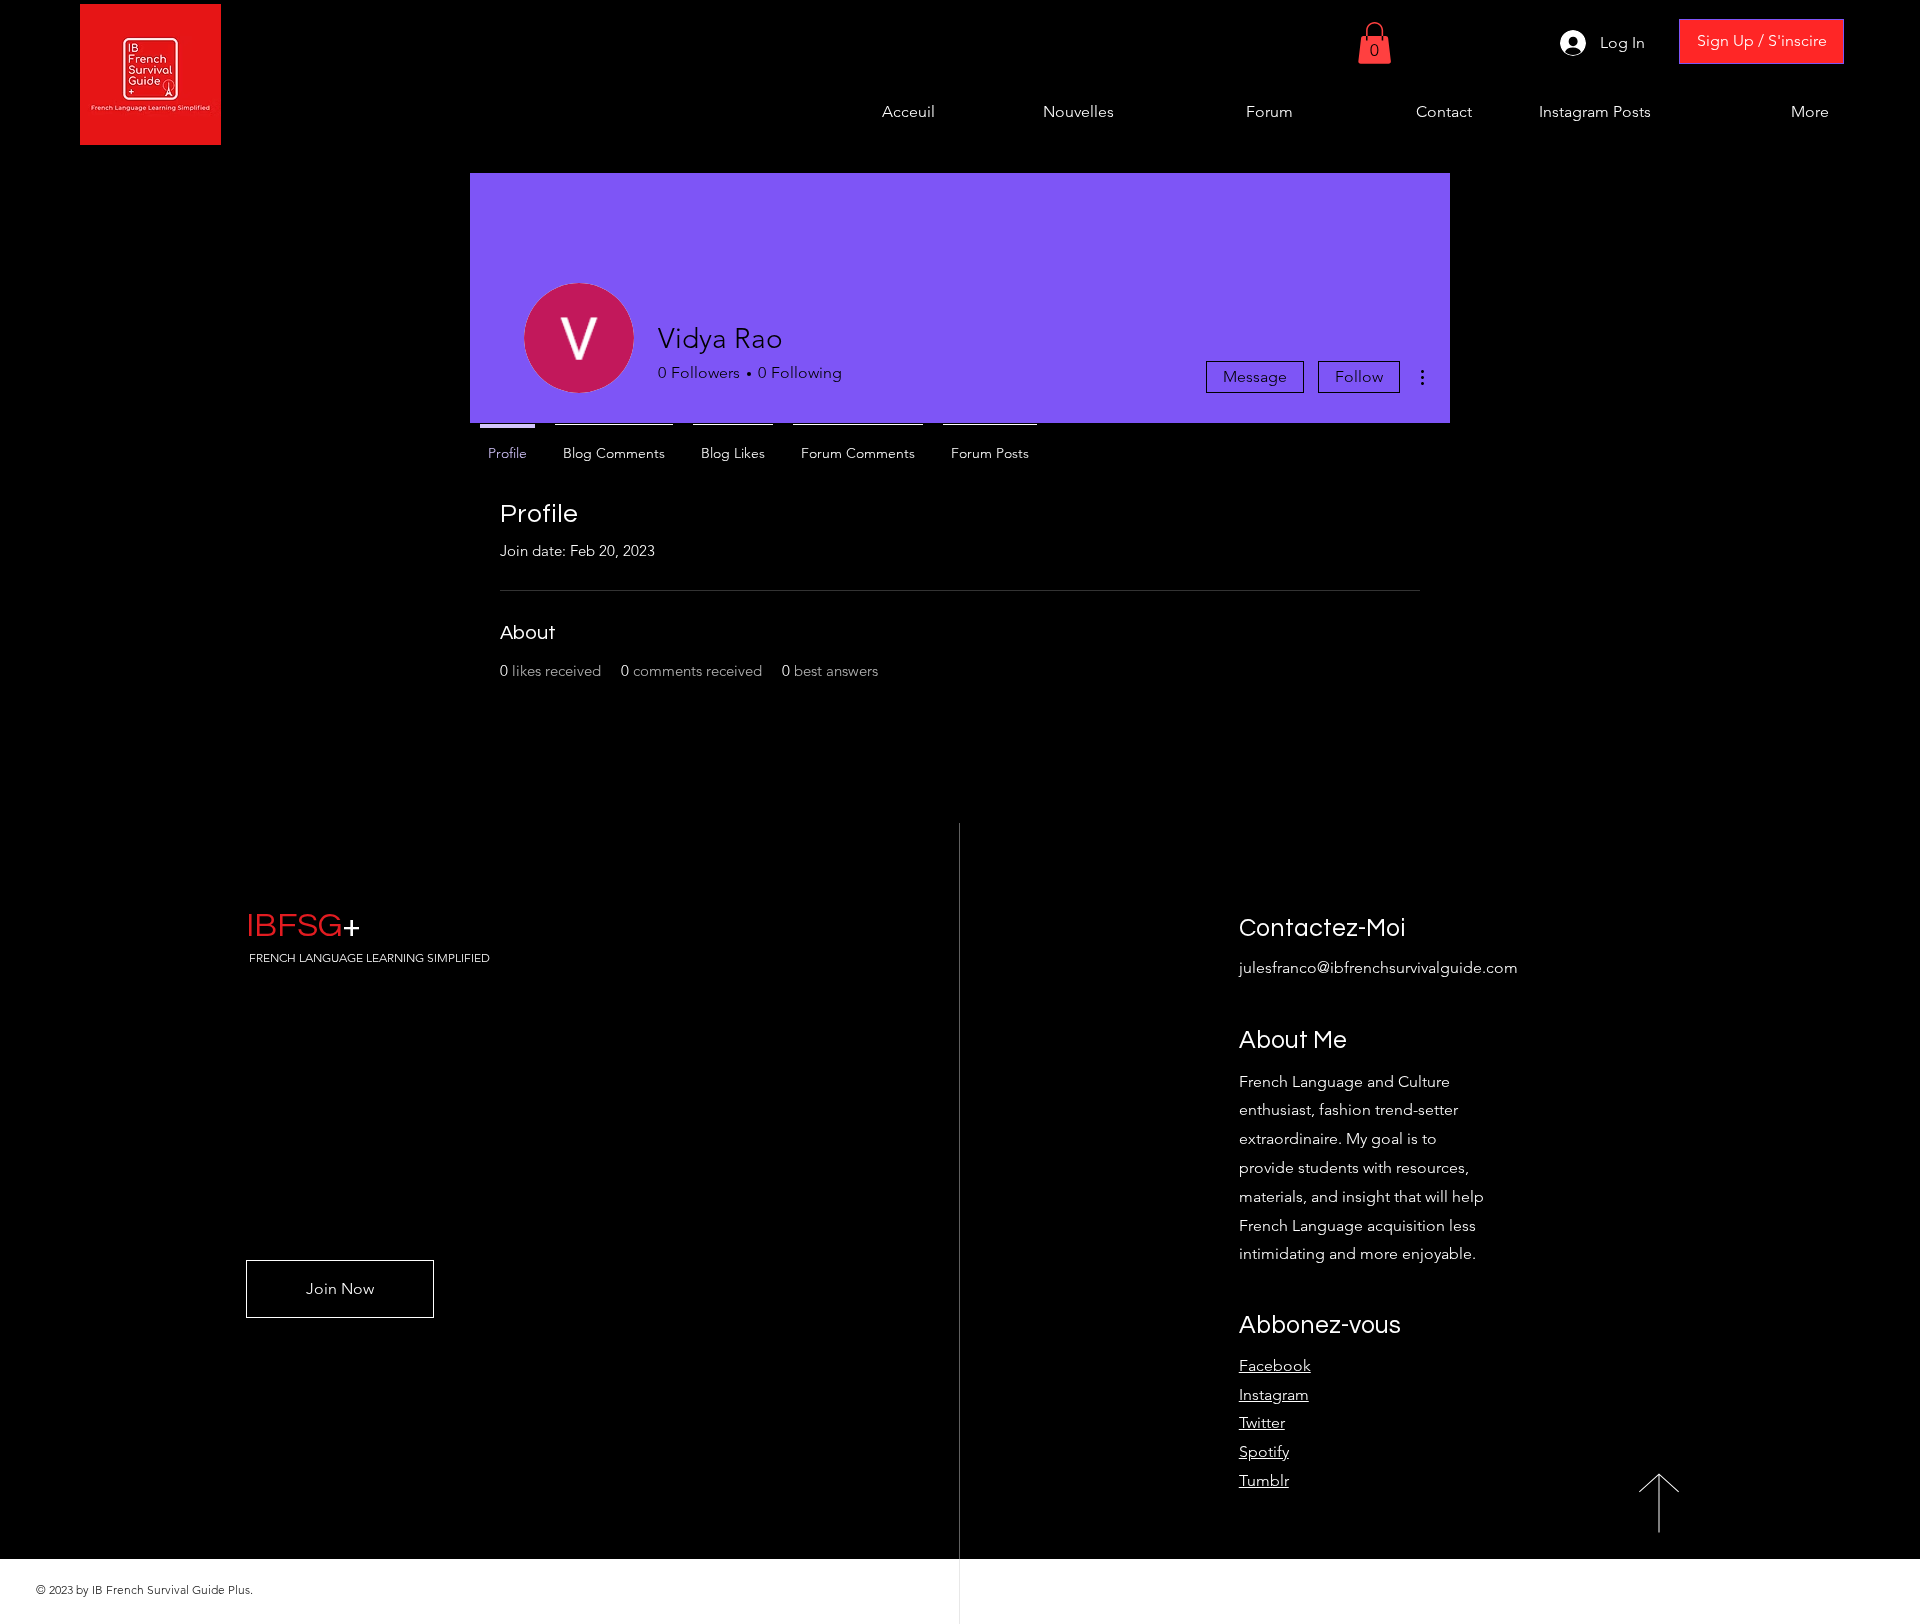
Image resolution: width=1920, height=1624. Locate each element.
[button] (1374, 43)
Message (1255, 376)
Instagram (1274, 1394)
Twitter (1262, 1422)
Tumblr (1264, 1480)
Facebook (1275, 1365)
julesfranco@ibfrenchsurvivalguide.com (1378, 967)
